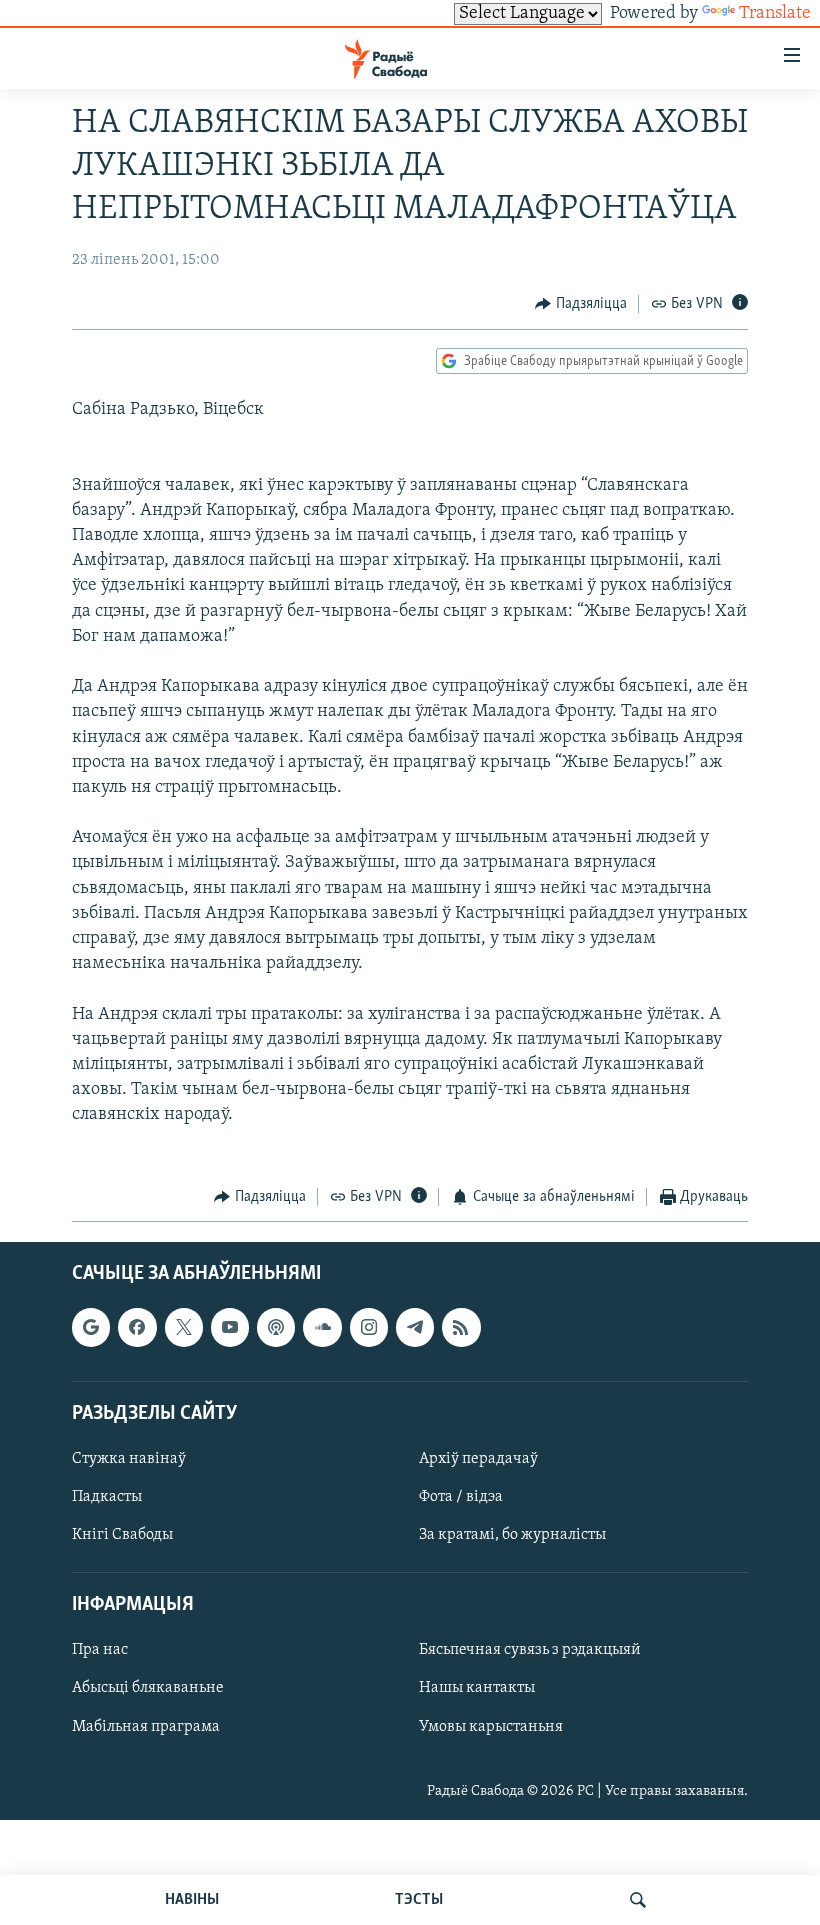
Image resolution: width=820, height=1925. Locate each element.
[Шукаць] (638, 1900)
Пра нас (100, 1651)
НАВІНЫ (192, 1900)
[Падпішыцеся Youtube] (230, 1328)
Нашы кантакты (477, 1689)
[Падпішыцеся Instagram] (369, 1328)
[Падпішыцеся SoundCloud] (322, 1328)
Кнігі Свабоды (122, 1535)
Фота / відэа (461, 1497)
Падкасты (107, 1497)
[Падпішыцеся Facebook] (137, 1328)
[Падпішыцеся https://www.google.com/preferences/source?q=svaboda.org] (91, 1328)
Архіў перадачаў (478, 1459)
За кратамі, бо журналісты (512, 1535)
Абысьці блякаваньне (148, 1689)
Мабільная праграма (146, 1727)
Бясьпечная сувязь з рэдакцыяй (530, 1651)
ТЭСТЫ (419, 1900)
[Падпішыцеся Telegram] (415, 1328)
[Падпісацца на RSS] (461, 1328)
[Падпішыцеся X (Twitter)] (184, 1328)
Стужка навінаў (129, 1459)
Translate (775, 14)
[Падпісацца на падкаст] (276, 1328)
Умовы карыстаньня (491, 1727)
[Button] (581, 304)
